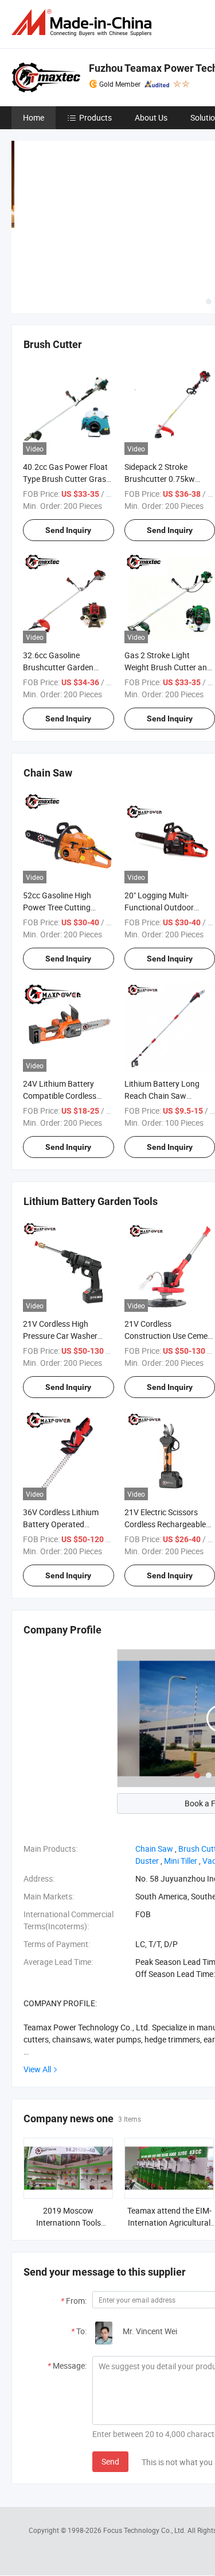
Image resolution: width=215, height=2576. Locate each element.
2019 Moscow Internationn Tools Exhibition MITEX (69, 2222)
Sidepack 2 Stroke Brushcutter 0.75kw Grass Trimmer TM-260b (167, 479)
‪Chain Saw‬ (154, 1849)
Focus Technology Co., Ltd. (145, 2530)
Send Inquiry (68, 530)
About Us (151, 117)
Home (34, 117)
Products (95, 117)
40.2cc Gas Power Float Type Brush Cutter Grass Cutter (67, 479)
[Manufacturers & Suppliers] (84, 23)
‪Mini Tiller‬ (181, 1861)
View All (37, 2069)
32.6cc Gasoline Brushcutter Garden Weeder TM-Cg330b (58, 667)
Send (110, 2461)
